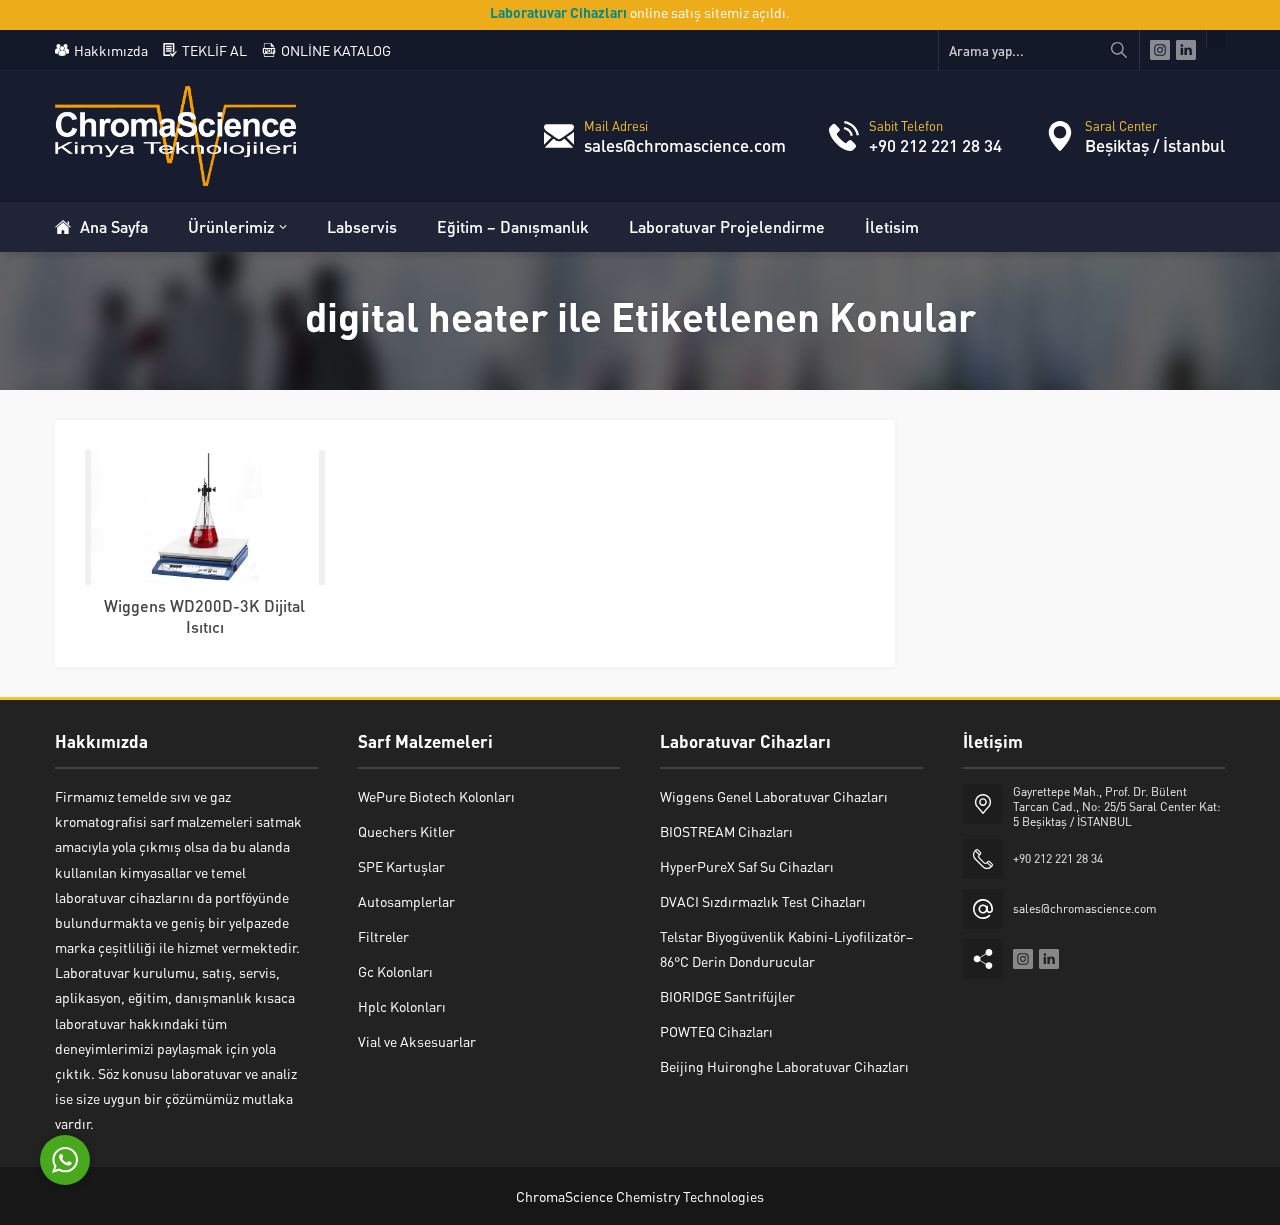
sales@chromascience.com (685, 145)
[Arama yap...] (1119, 50)
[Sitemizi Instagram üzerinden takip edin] (1160, 50)
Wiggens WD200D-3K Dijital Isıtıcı (204, 616)
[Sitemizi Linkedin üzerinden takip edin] (1186, 50)
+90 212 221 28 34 (935, 145)
